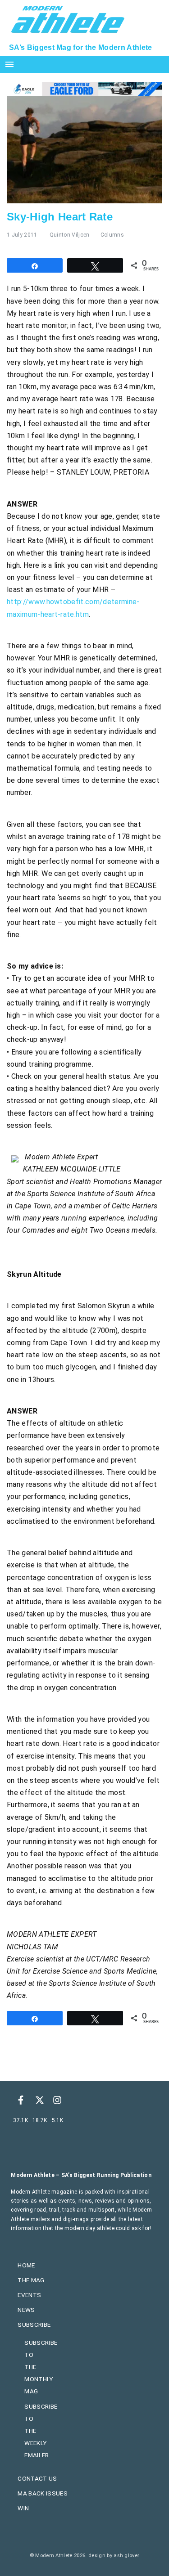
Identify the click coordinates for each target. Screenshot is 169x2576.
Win (23, 2508)
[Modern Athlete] (68, 18)
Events (29, 2295)
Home (26, 2265)
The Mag (31, 2280)
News (26, 2310)
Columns (112, 235)
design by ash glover (114, 2556)
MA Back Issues (42, 2493)
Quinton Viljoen (70, 235)
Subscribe (34, 2325)
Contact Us (37, 2478)
